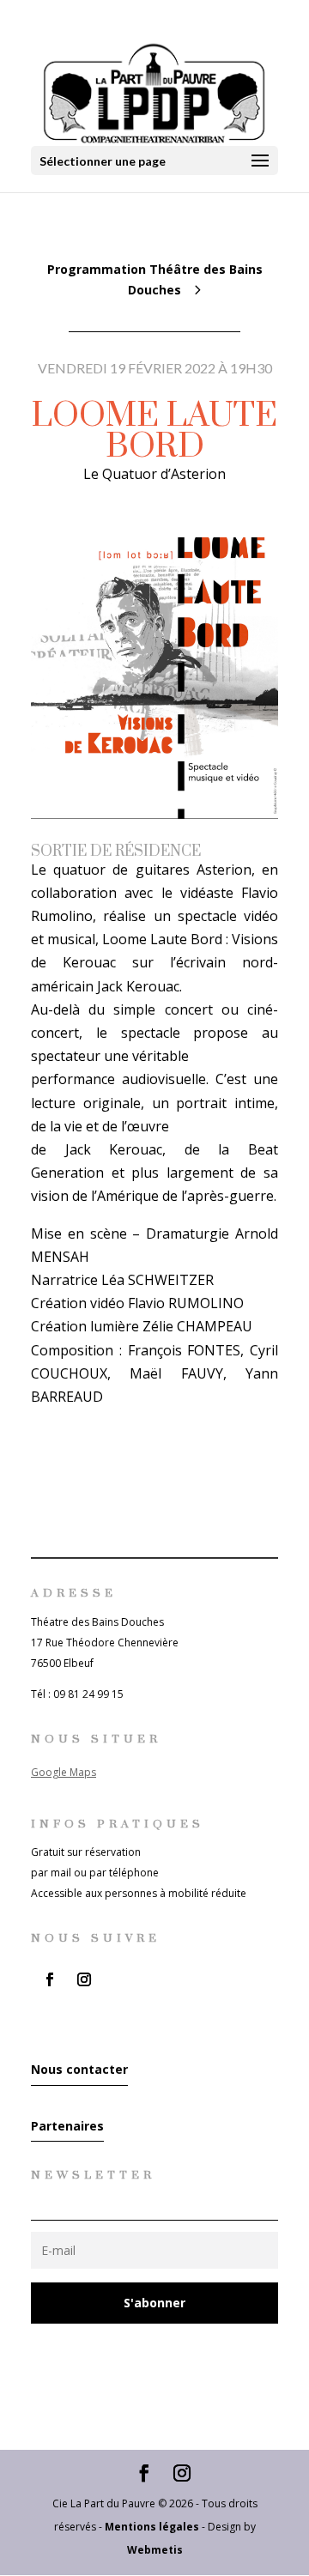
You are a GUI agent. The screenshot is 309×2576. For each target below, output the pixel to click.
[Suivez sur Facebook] (50, 1979)
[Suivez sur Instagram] (84, 1979)
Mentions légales (152, 2527)
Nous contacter (79, 2069)
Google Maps (64, 1772)
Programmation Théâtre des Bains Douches (155, 279)
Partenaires (67, 2126)
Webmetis (155, 2550)
